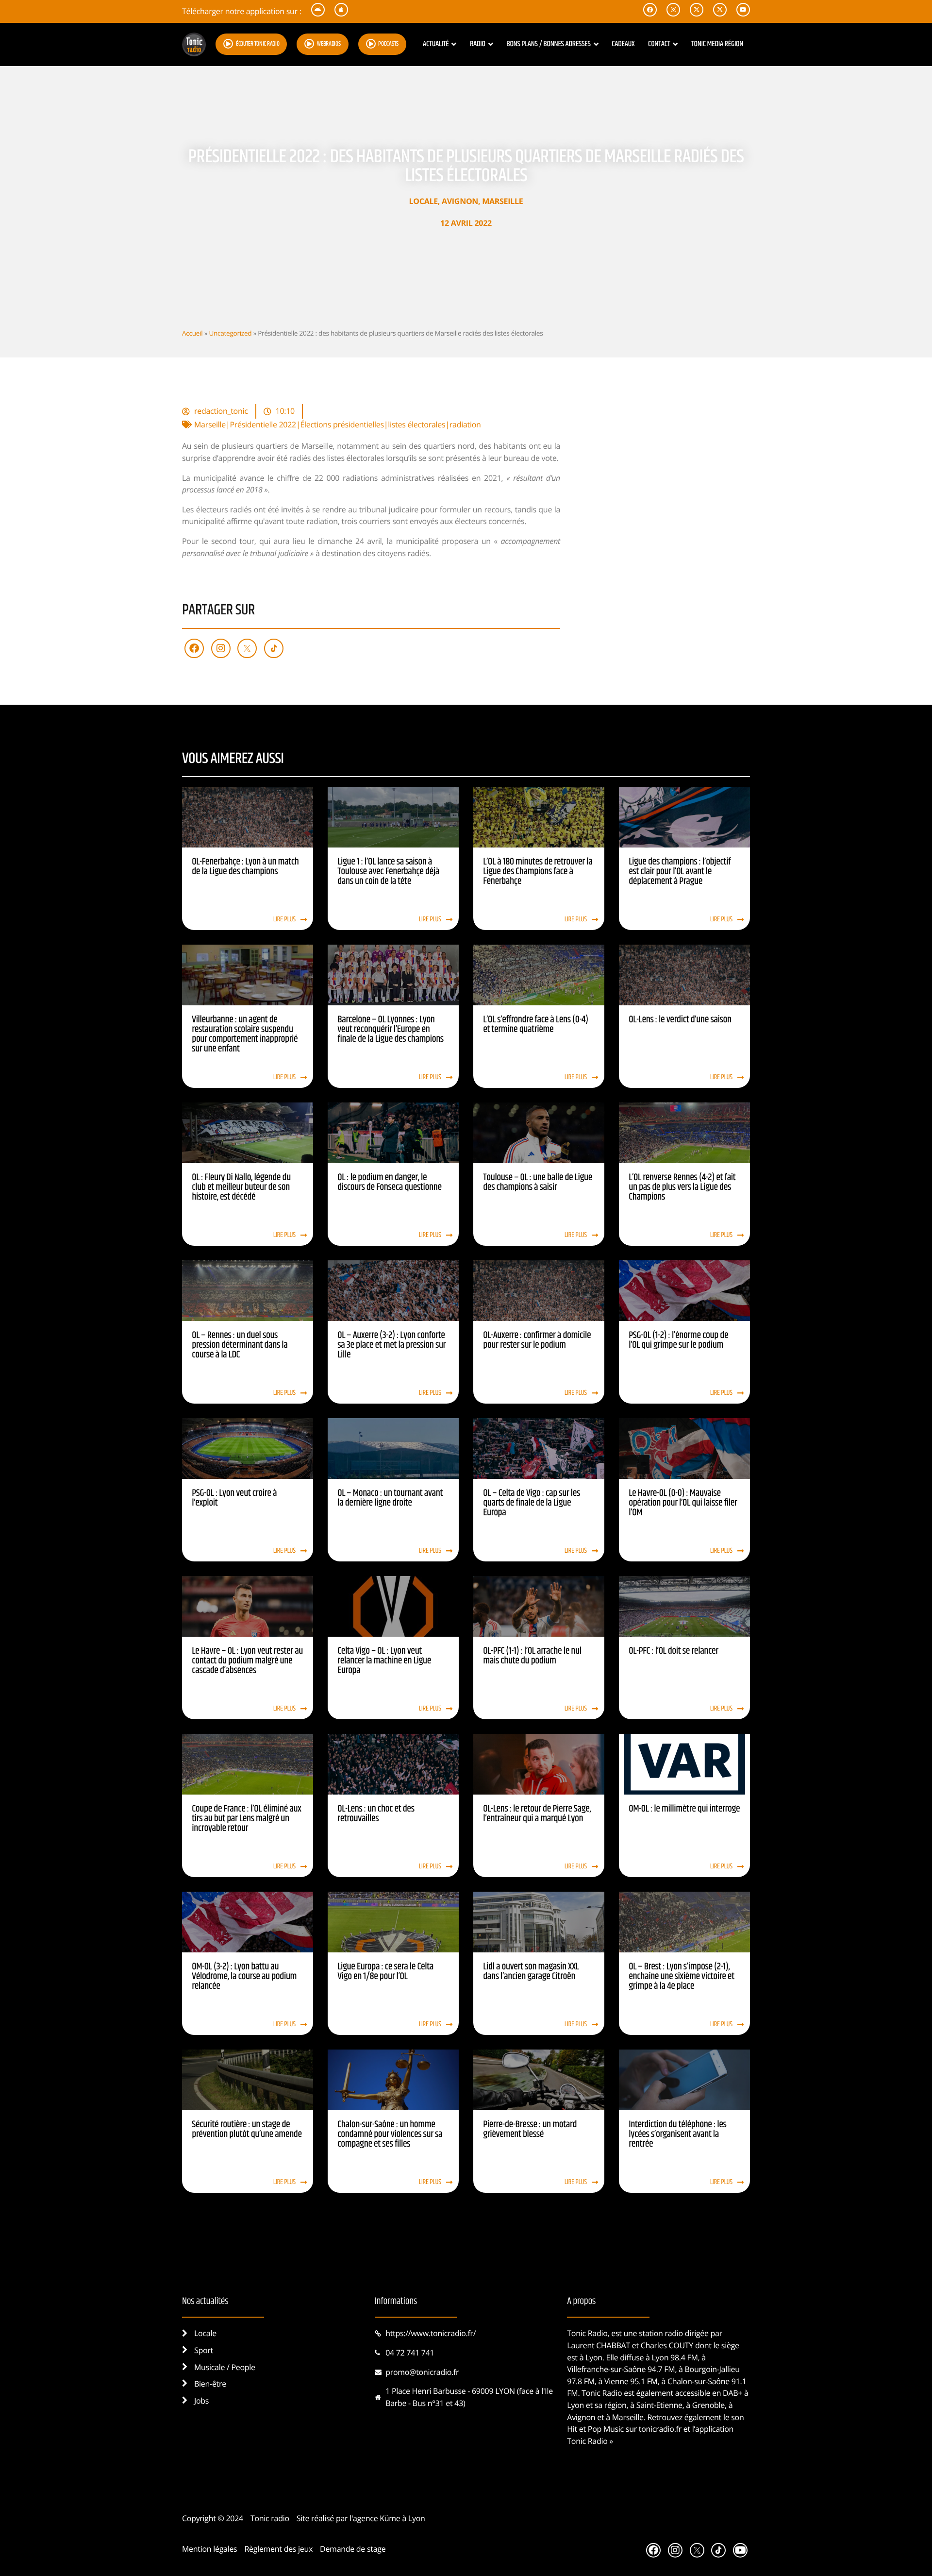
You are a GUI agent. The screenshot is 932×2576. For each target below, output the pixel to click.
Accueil (192, 333)
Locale (424, 201)
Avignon (460, 201)
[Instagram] (221, 648)
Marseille (502, 201)
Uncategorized (230, 333)
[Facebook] (194, 648)
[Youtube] (740, 2550)
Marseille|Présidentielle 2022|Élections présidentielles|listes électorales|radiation (338, 424)
